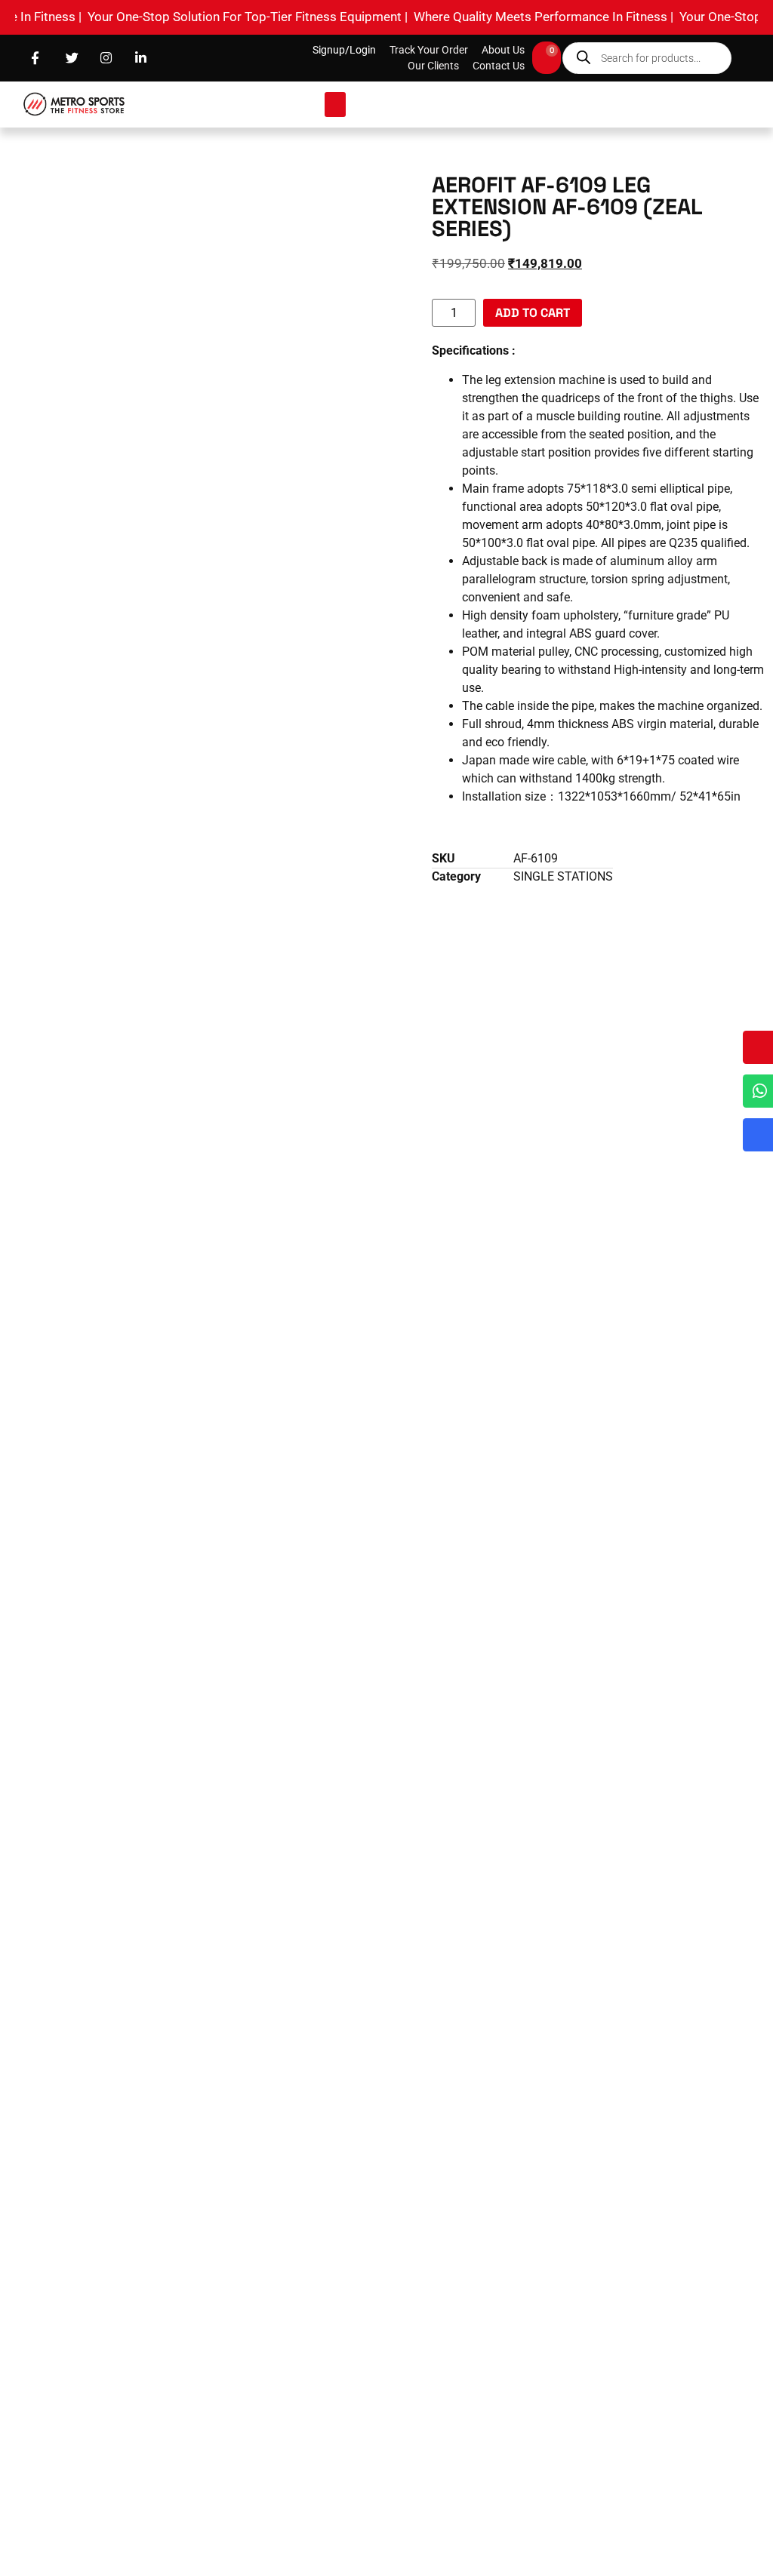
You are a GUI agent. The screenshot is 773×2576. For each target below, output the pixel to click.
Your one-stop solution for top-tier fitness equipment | (213, 17)
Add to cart (533, 313)
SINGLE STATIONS (563, 876)
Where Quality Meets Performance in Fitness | (509, 17)
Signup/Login (344, 50)
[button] (335, 105)
